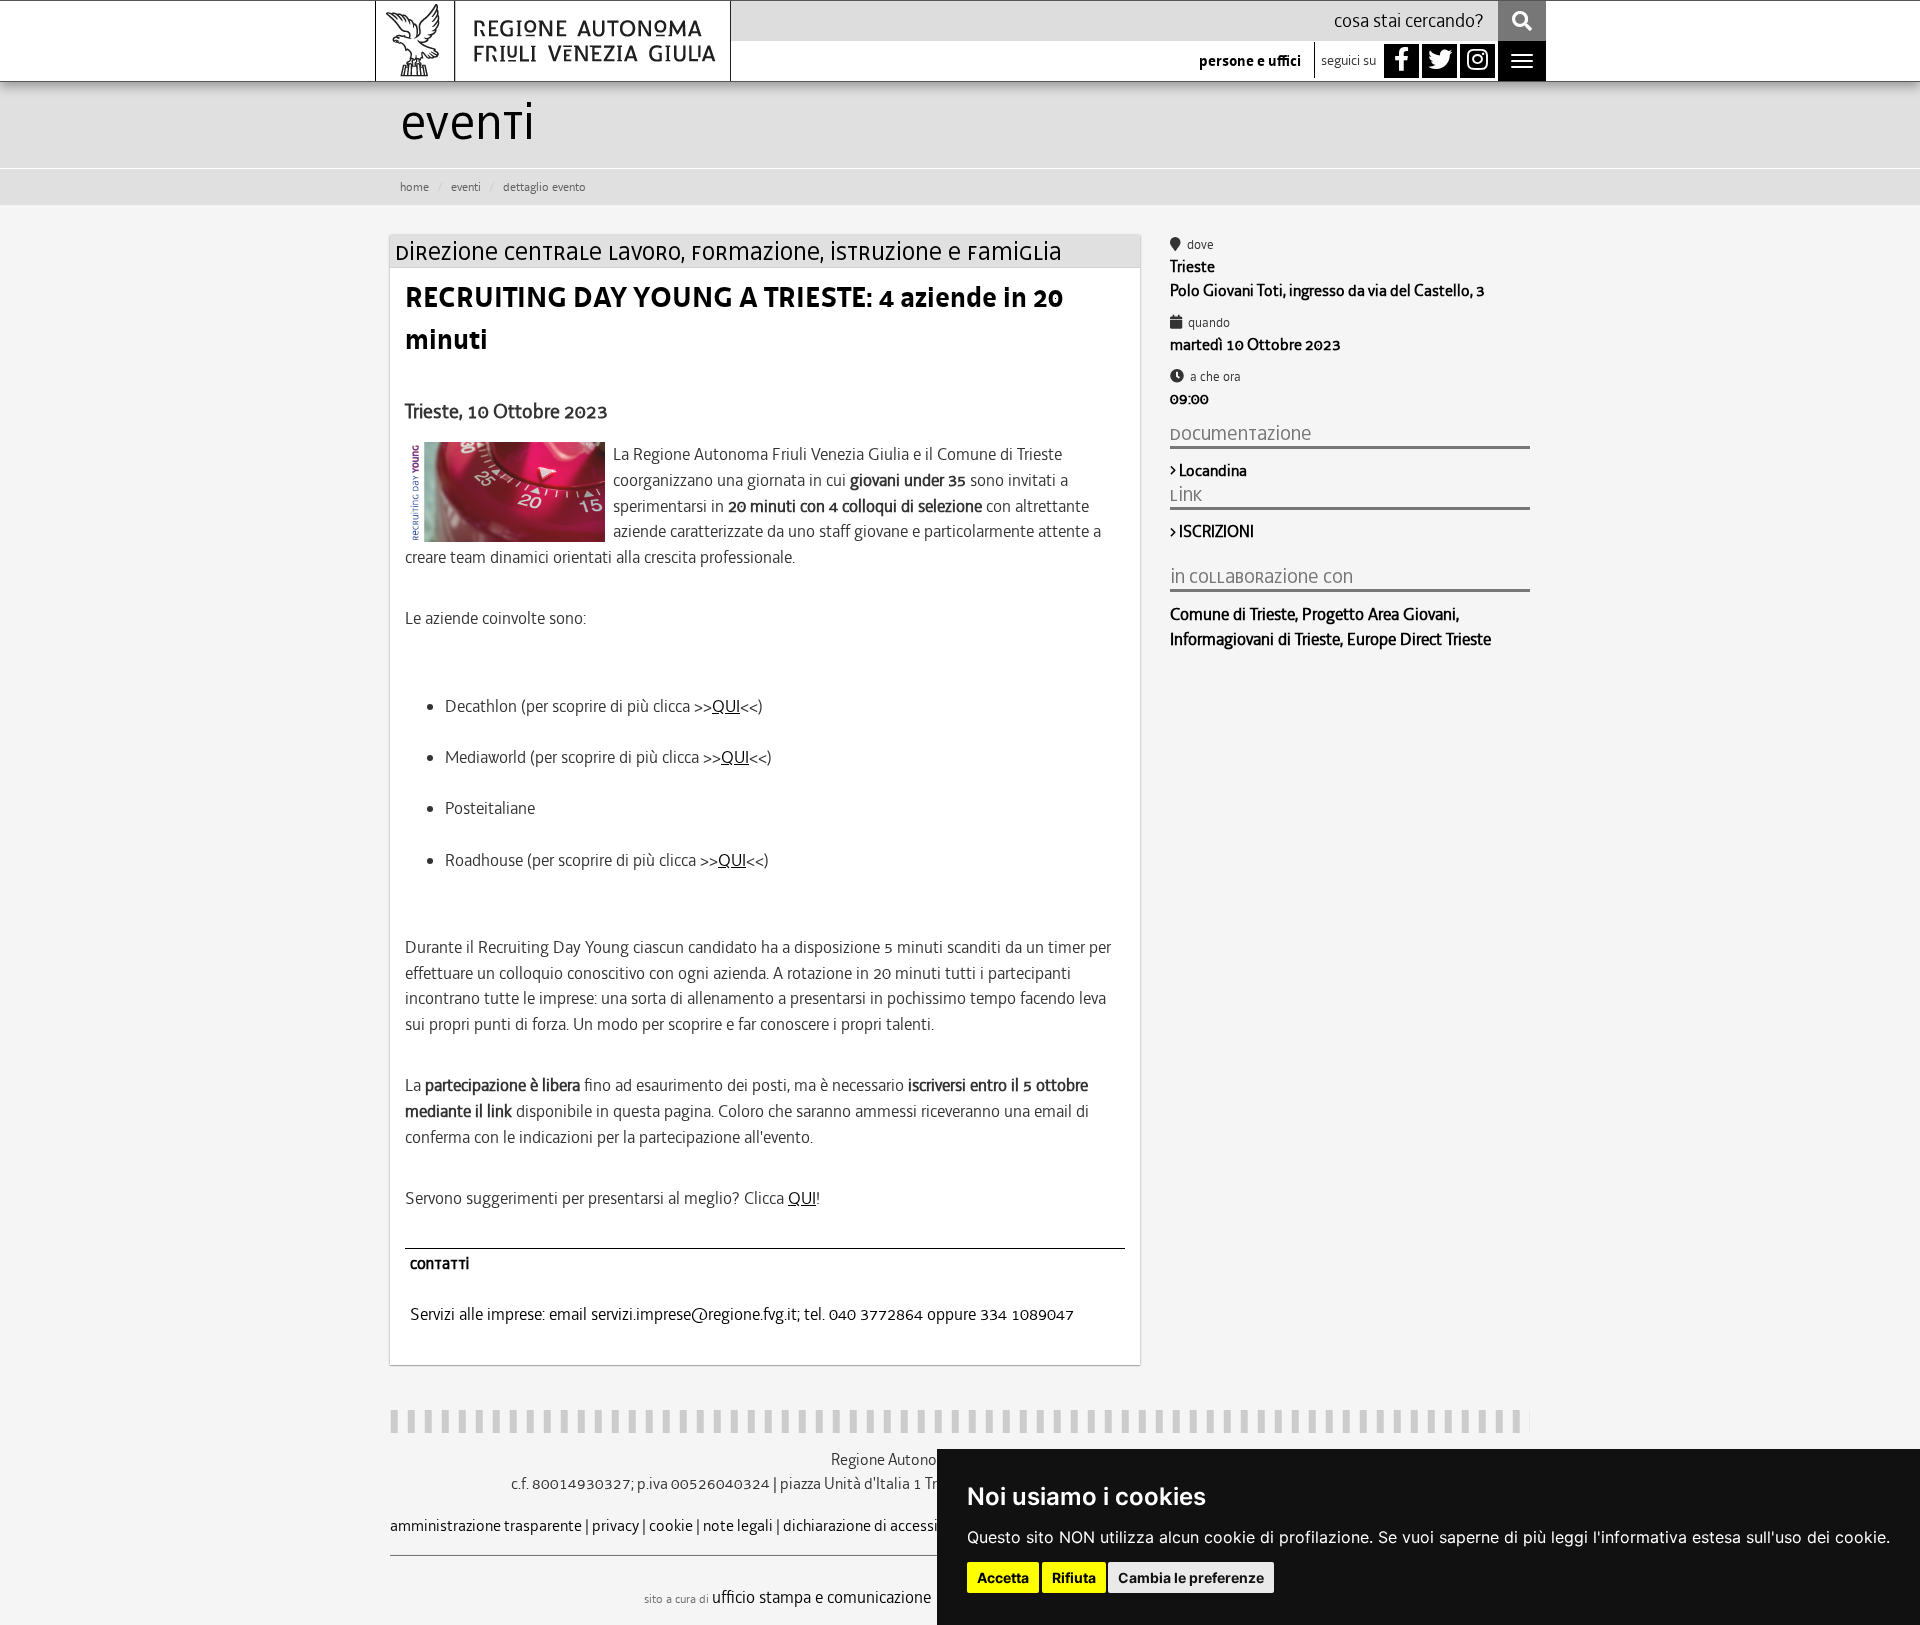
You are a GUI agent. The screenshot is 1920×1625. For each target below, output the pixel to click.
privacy (615, 1525)
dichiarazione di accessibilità (878, 1525)
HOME (414, 187)
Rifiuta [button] (1074, 1577)
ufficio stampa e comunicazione (821, 1597)
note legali (738, 1525)
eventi (466, 187)
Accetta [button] (1003, 1577)
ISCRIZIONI (1216, 531)
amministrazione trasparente (486, 1525)
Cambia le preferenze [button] (1191, 1577)
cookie (671, 1525)
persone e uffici (1250, 61)
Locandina (1213, 470)
